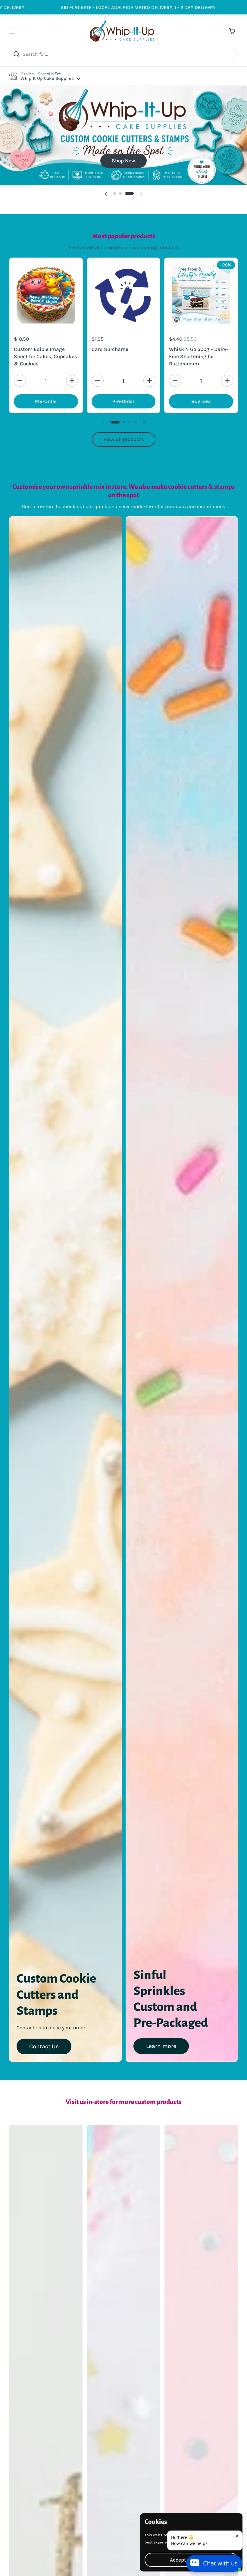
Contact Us (44, 2071)
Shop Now (122, 185)
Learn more (161, 2071)
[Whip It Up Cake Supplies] (122, 31)
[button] (45, 76)
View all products (124, 464)
